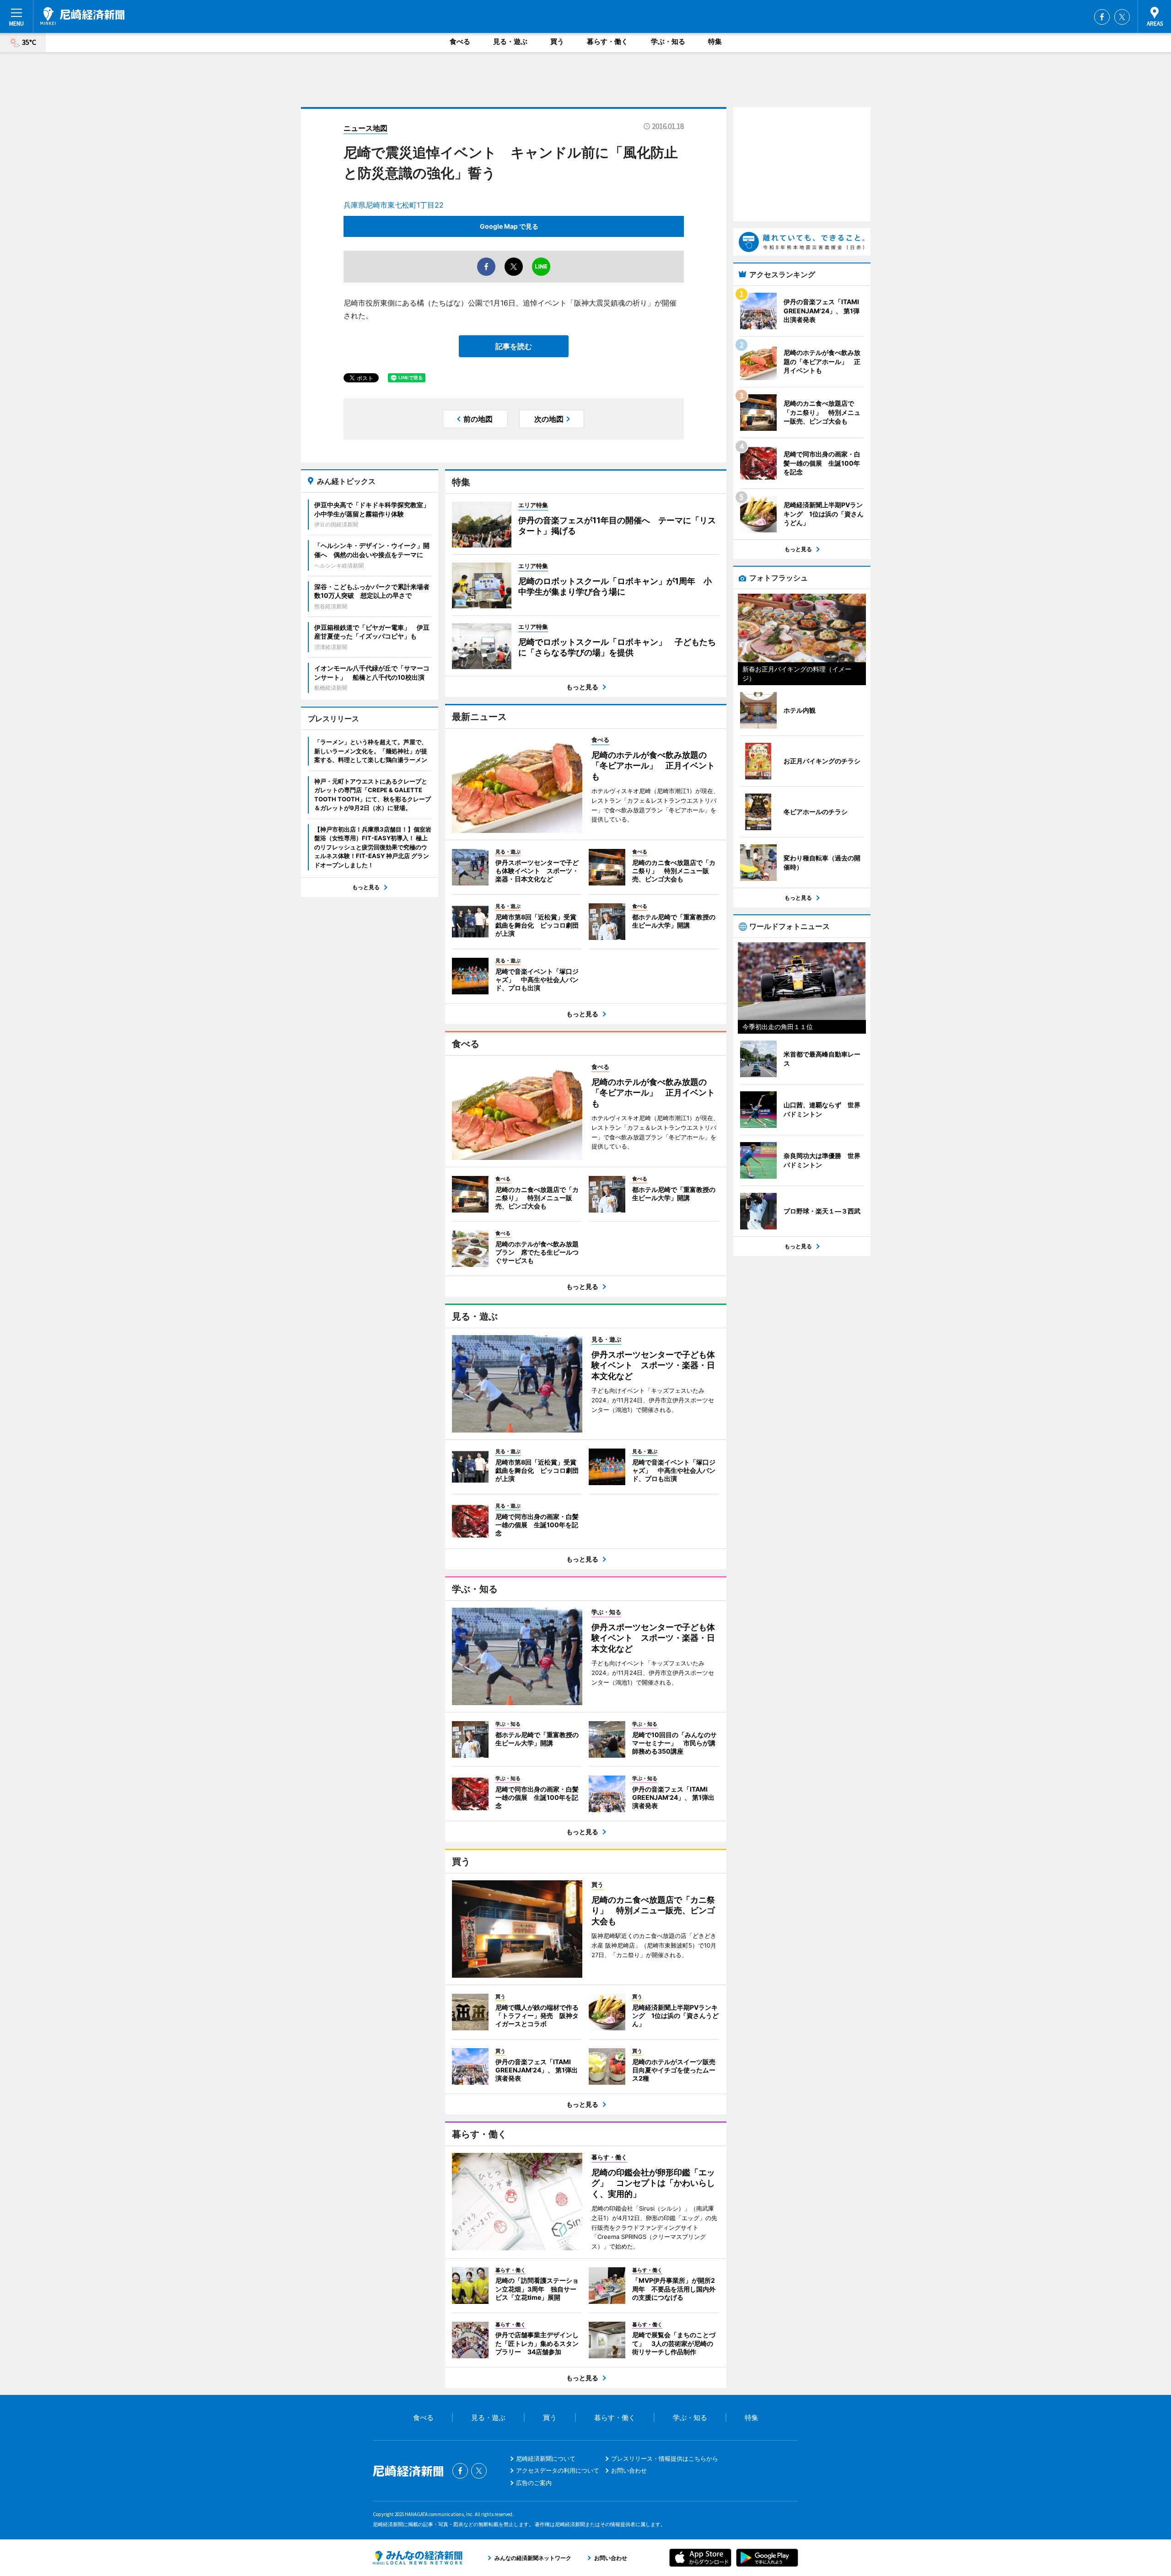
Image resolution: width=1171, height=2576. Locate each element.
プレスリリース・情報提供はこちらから (665, 2458)
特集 (715, 41)
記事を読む (514, 346)
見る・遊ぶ (510, 41)
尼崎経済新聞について (546, 2458)
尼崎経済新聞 (82, 16)
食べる (460, 41)
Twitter (1122, 17)
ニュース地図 (365, 128)
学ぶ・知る (668, 41)
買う (557, 41)
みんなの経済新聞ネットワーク (418, 2558)
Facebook (1102, 17)
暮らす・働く (607, 41)
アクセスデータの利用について (558, 2470)
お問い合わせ (629, 2470)
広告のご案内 (534, 2483)
